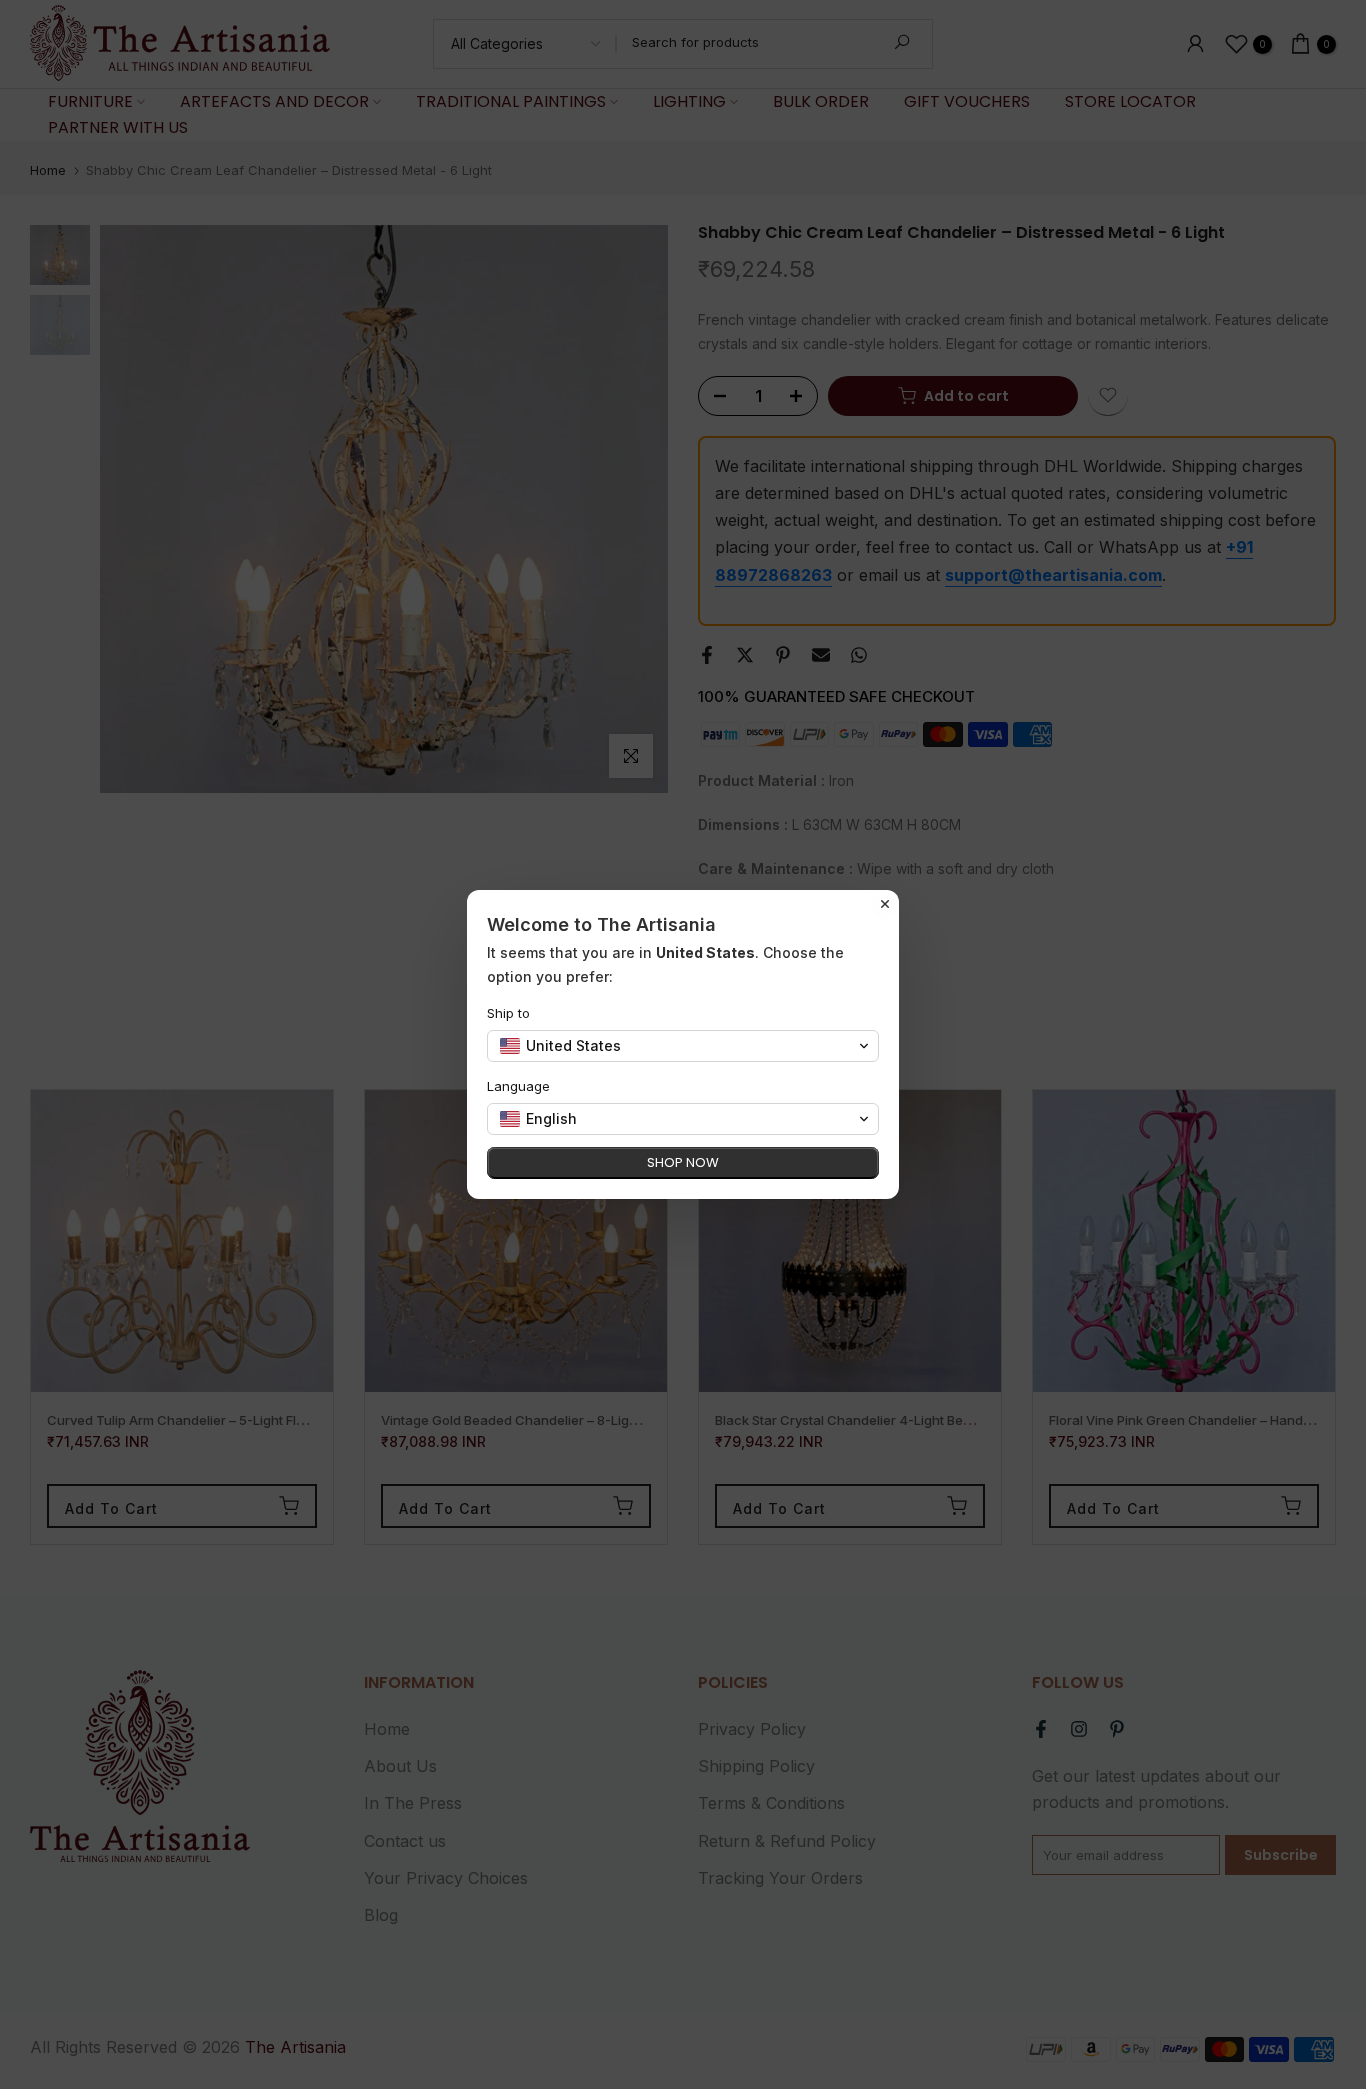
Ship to (508, 1013)
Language (518, 1086)
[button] (683, 1046)
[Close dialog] (885, 904)
